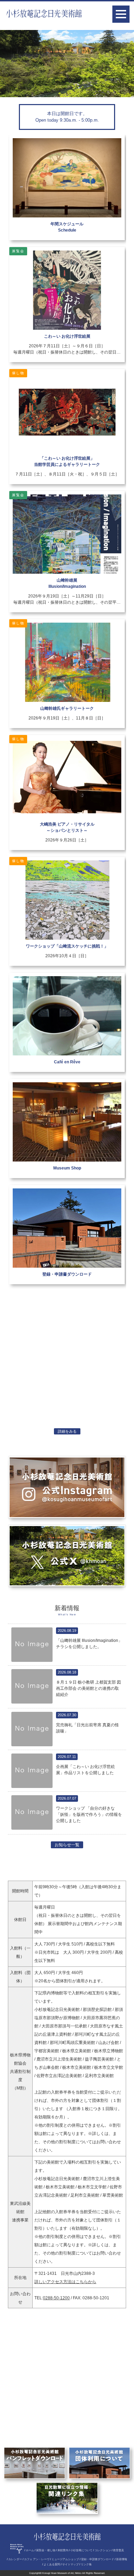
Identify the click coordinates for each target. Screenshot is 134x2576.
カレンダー (15, 2559)
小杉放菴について (81, 2550)
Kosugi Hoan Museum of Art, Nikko (62, 2573)
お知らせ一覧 (67, 1845)
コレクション (103, 2550)
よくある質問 (52, 2564)
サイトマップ (70, 2564)
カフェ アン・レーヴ (37, 2559)
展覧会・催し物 (46, 2550)
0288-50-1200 (56, 2298)
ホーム (30, 2550)
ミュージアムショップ (65, 2559)
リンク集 (86, 2564)
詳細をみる (67, 1431)
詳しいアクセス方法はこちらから (65, 2282)
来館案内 (63, 2550)
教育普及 (119, 2550)
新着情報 (122, 2559)
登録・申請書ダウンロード (98, 2559)
